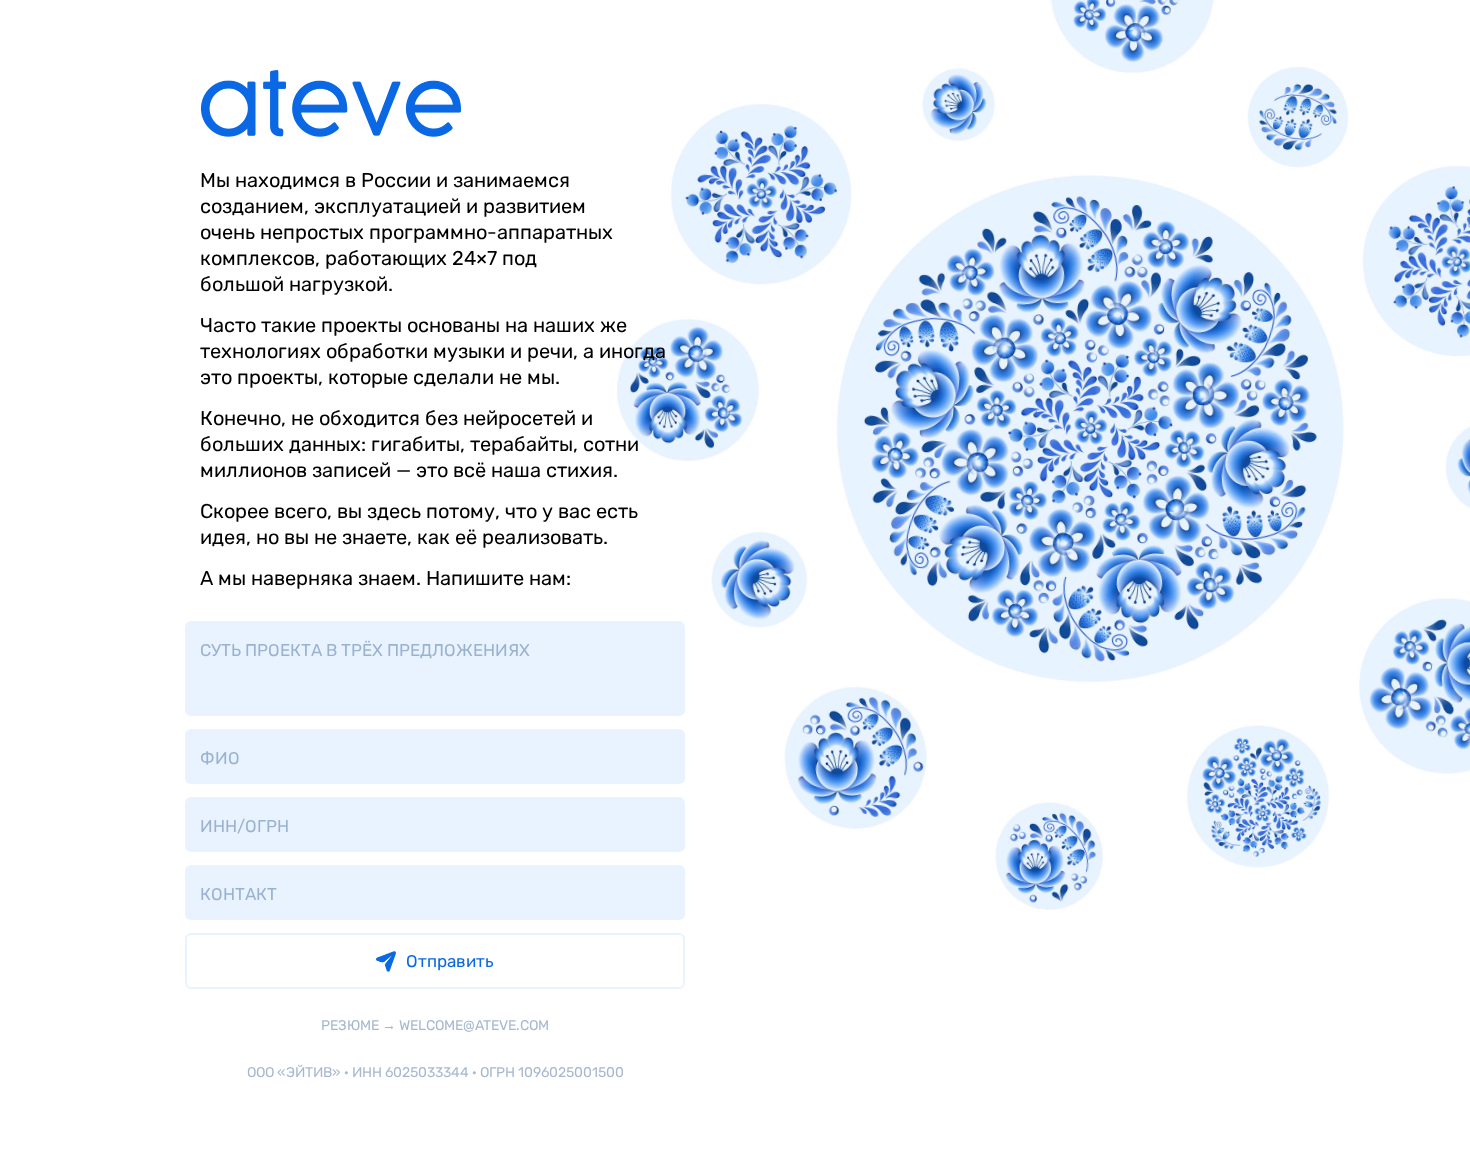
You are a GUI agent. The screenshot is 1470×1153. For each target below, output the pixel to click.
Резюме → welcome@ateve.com (435, 1025)
